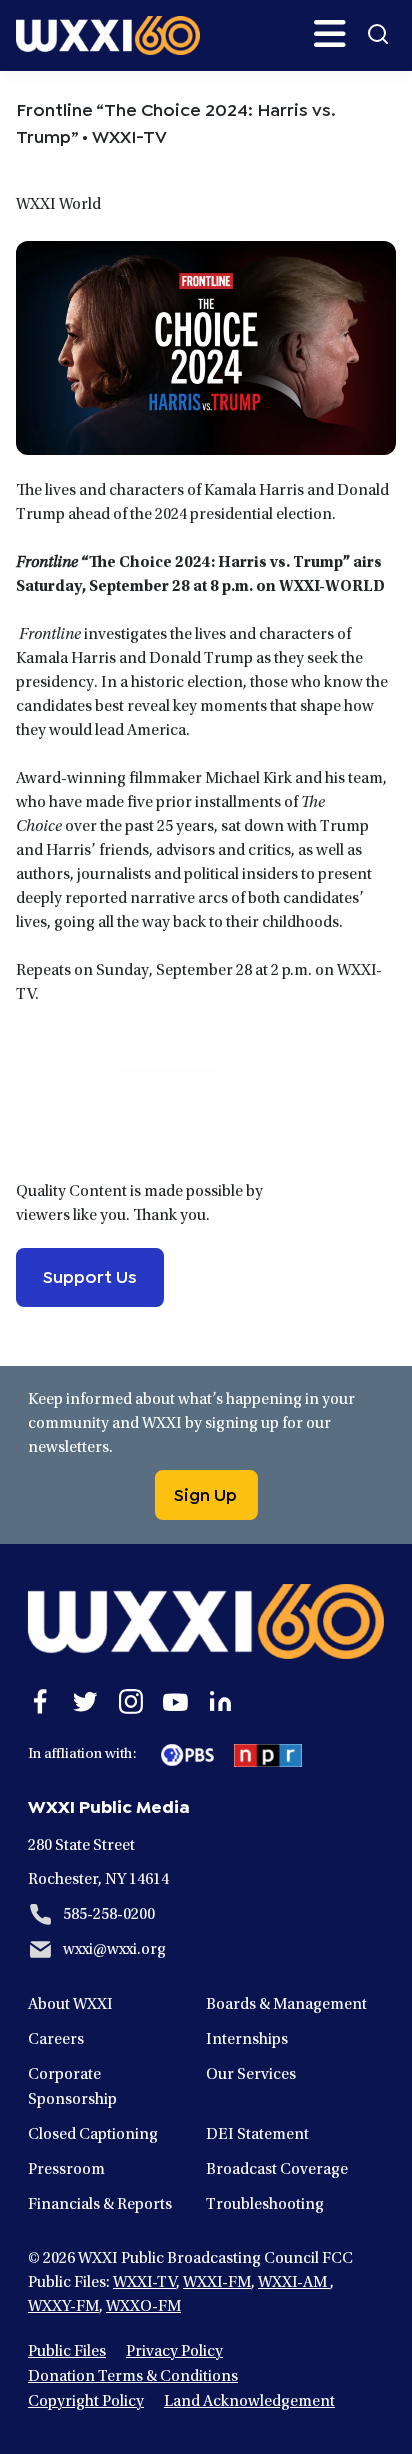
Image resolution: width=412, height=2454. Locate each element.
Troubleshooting (265, 2205)
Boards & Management (286, 2005)
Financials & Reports (100, 2205)
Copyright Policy (86, 2402)
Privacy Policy (174, 2352)
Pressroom (66, 2170)
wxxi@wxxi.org (114, 1950)
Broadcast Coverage (277, 2170)
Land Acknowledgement (249, 2402)
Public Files (67, 2352)
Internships (247, 2040)
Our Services (251, 2075)
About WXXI (70, 2005)
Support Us (90, 1275)
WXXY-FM (63, 2307)
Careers (56, 2040)
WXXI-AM (294, 2283)
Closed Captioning (93, 2135)
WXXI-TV (144, 2283)
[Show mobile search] (378, 34)
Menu (330, 34)
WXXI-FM (217, 2283)
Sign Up (205, 1493)
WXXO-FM (143, 2307)
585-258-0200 (109, 1915)
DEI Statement (257, 2135)
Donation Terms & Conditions (133, 2377)
